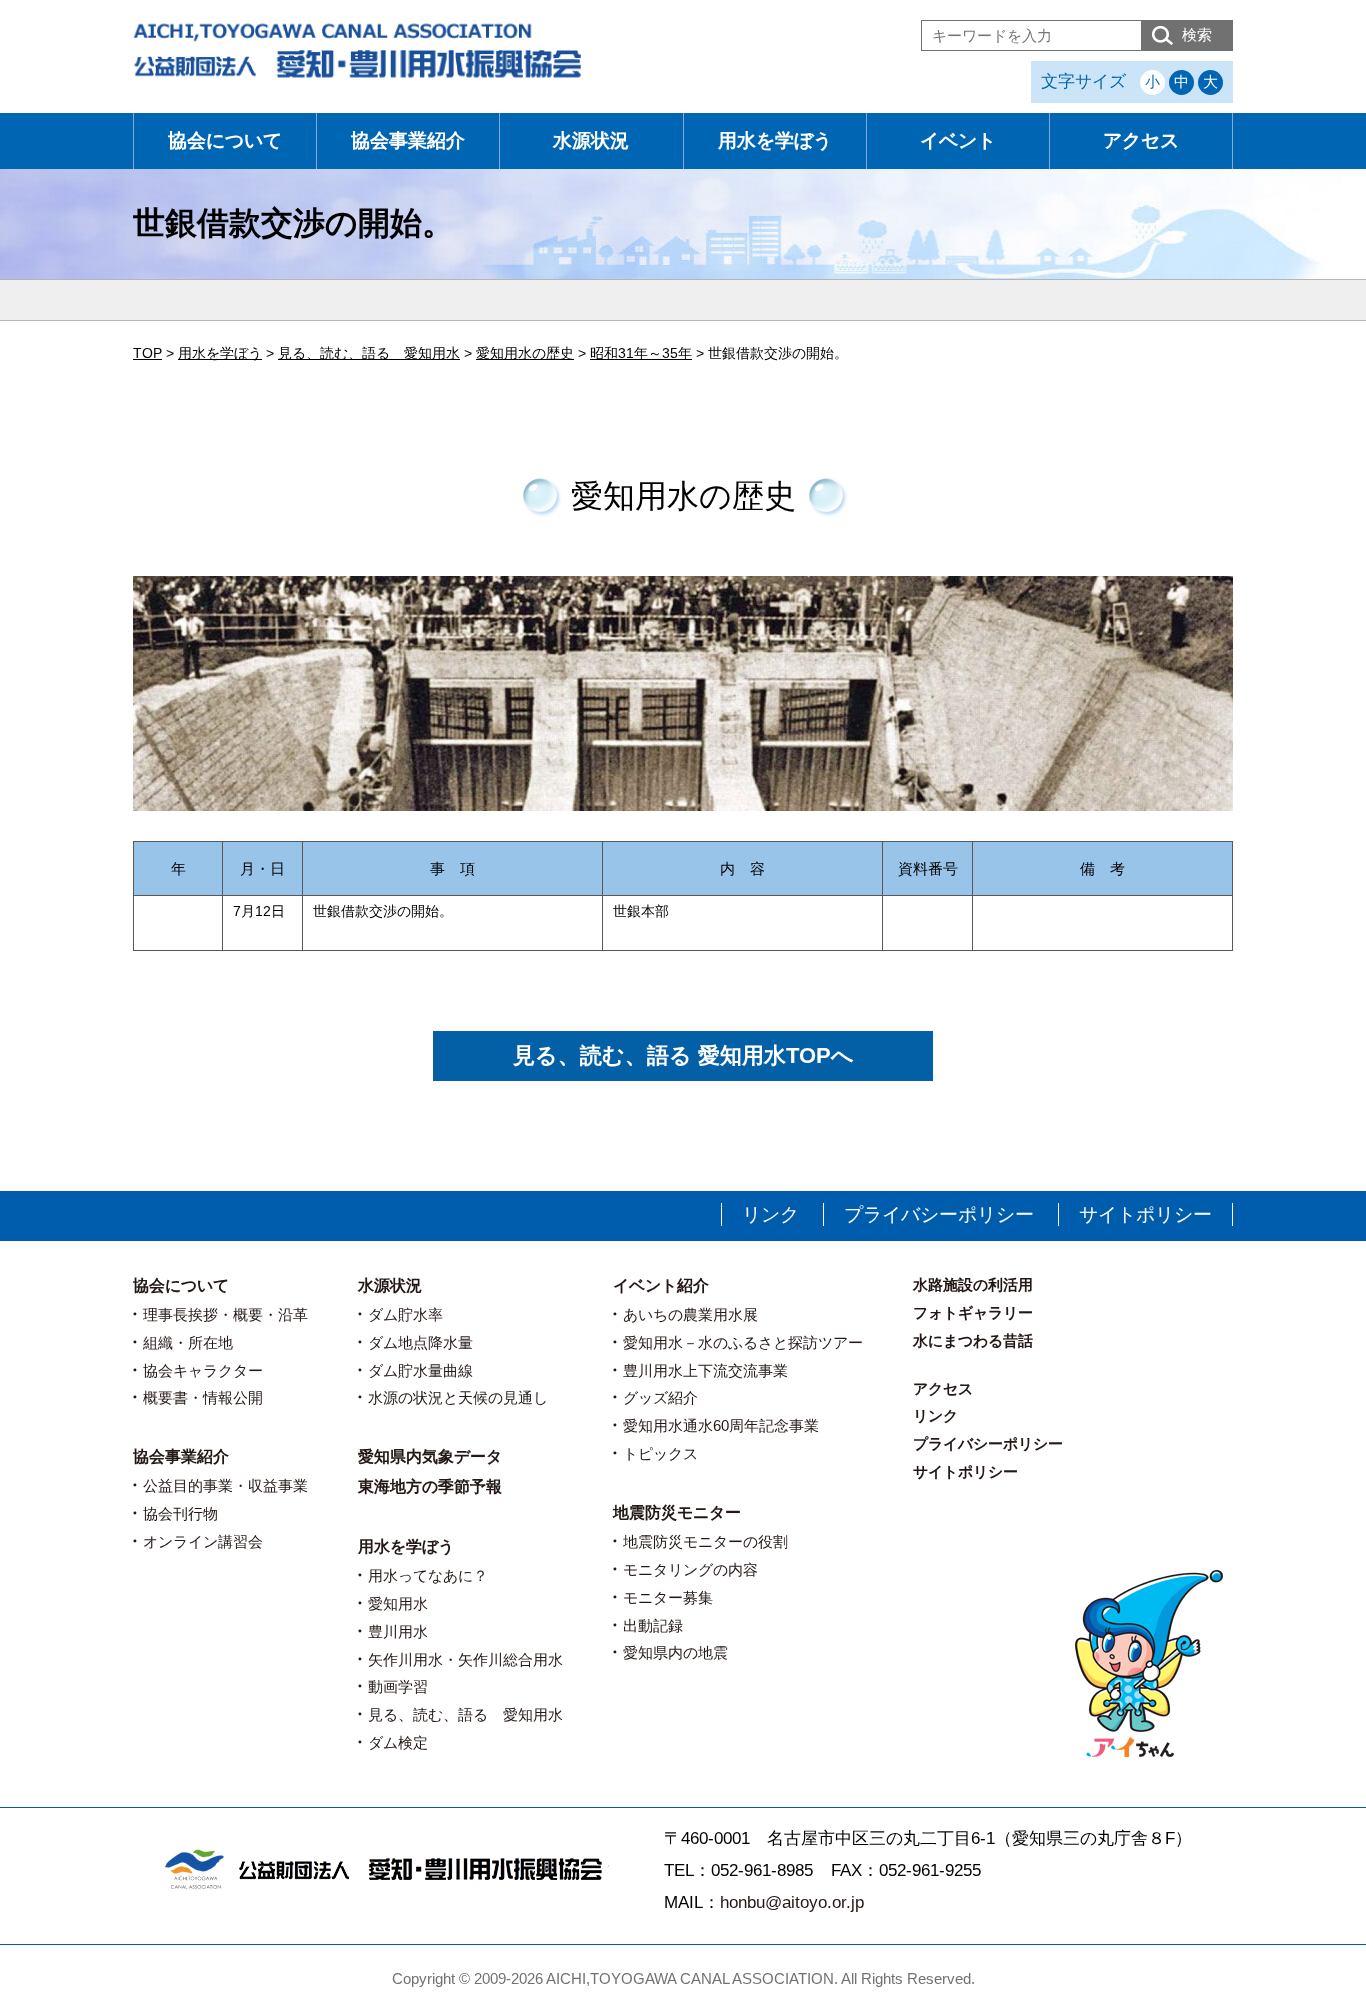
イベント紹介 (661, 1285)
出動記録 (653, 1625)
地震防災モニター (677, 1512)
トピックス (660, 1453)
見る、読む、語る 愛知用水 (465, 1714)
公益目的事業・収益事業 (225, 1485)
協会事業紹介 (408, 140)
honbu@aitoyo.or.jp (792, 1902)
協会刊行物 (180, 1513)
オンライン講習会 (203, 1541)
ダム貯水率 (405, 1314)
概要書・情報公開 (203, 1397)
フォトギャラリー (973, 1312)
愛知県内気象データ (430, 1456)
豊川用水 (398, 1631)
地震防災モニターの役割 (705, 1541)
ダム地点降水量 (420, 1342)
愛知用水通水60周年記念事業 (721, 1425)
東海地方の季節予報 (430, 1486)
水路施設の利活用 (973, 1284)
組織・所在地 (188, 1342)
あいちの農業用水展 (690, 1314)
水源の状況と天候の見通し (458, 1397)
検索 (1197, 34)
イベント (958, 140)
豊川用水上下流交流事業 (705, 1370)
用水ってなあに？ (428, 1575)
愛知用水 (398, 1603)
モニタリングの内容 (690, 1569)
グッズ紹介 (660, 1397)
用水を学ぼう (775, 140)
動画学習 (398, 1686)
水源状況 (591, 140)
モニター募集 (668, 1597)
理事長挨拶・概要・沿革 (225, 1314)
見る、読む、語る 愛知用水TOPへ (683, 1055)
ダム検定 (398, 1742)
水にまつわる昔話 (973, 1340)
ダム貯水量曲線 (420, 1370)
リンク (770, 1214)
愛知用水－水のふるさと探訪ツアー (743, 1342)
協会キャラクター (203, 1370)
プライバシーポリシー (939, 1214)
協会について (225, 140)
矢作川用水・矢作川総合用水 (465, 1659)
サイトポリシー (1145, 1214)
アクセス (1141, 140)
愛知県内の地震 (675, 1652)
